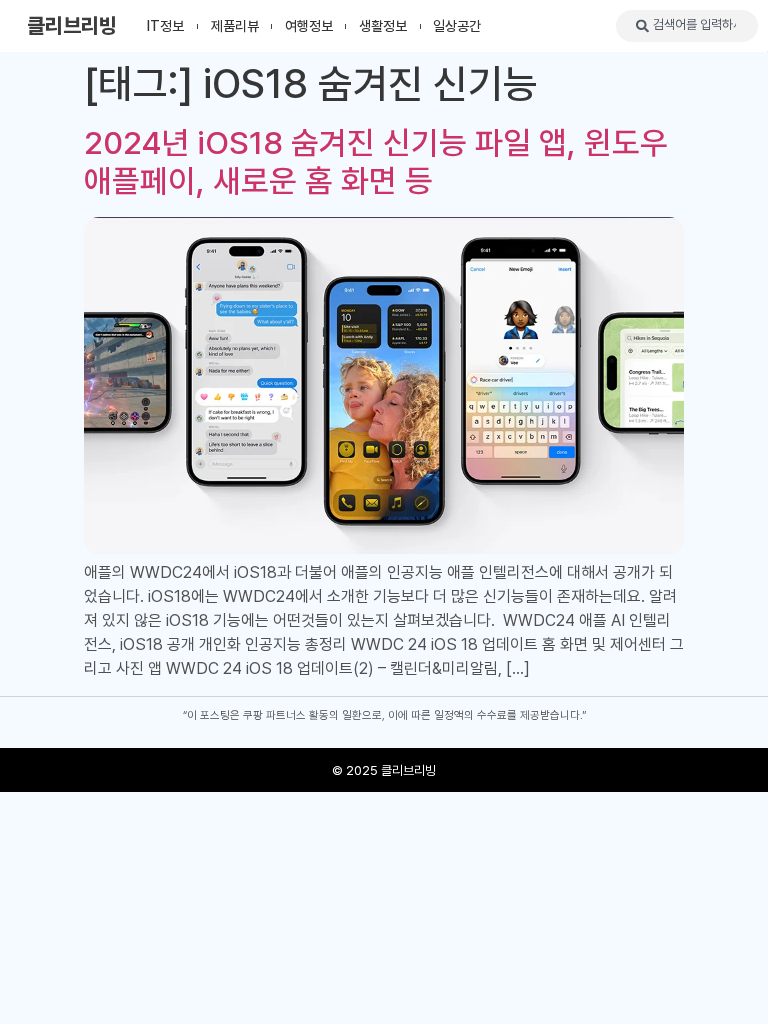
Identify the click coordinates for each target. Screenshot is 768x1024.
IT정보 (165, 26)
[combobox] (687, 26)
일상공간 (457, 26)
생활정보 (383, 26)
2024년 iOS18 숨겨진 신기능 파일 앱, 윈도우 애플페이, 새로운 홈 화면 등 (376, 162)
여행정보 (309, 26)
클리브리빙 (72, 25)
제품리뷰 (235, 26)
